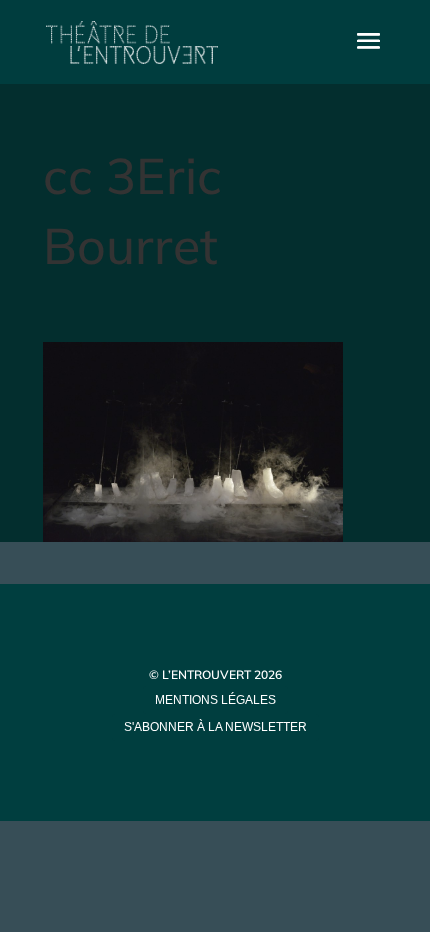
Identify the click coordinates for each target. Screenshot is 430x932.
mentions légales (215, 700)
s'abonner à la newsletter (215, 727)
